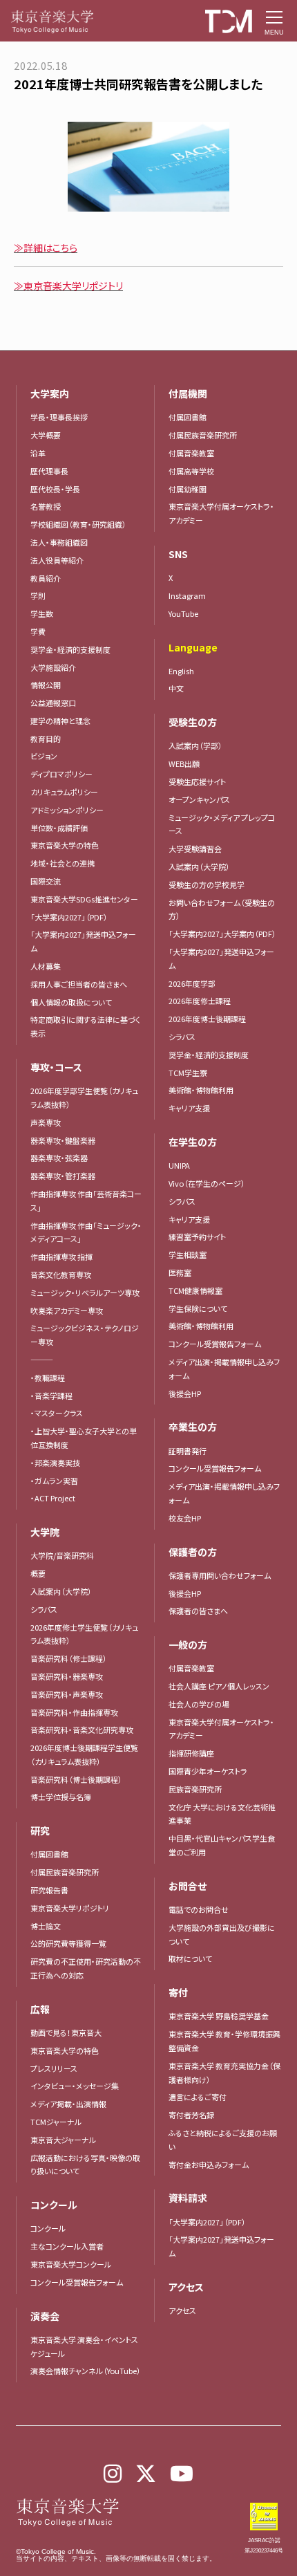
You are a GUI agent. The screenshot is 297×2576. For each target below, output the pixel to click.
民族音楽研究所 (195, 1789)
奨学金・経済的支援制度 (70, 649)
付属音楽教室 (191, 453)
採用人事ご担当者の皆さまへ (79, 984)
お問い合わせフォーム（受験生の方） (222, 909)
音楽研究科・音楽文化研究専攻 (82, 1730)
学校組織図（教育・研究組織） (78, 524)
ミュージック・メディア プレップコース (222, 824)
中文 (176, 688)
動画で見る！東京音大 (66, 2032)
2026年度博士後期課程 (207, 1019)
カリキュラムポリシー (64, 792)
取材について (190, 1958)
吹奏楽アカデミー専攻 (67, 1310)
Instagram (187, 595)
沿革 (38, 453)
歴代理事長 (49, 471)
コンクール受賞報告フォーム (77, 2282)
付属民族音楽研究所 (65, 1872)
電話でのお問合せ (199, 1909)
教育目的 (46, 739)
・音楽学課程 (51, 1396)
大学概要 (46, 435)
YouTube (183, 613)
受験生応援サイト (197, 781)
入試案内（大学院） (61, 1591)
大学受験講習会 (195, 849)
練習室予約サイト (197, 1236)
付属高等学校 (191, 471)
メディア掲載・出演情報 (68, 2104)
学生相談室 (188, 1254)
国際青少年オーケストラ (208, 1771)
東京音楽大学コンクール (71, 2264)
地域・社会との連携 (63, 863)
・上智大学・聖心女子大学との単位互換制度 (84, 1438)
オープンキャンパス (199, 799)
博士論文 (46, 1926)
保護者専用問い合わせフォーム (220, 1575)
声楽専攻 (46, 1122)
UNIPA (179, 1165)
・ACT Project (53, 1498)
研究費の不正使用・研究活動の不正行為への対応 (86, 1968)
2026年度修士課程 (200, 1001)
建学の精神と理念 (60, 721)
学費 (38, 631)
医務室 (180, 1272)
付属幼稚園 (188, 489)
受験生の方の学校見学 (207, 884)
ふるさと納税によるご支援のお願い (223, 2140)
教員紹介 (46, 578)
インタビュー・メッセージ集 (78, 2086)
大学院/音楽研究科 (62, 1555)
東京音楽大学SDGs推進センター (84, 899)
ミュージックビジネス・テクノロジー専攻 (85, 1335)
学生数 (42, 613)
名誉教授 (46, 506)
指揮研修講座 (191, 1753)
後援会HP (185, 1393)
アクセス (182, 2310)
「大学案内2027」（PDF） (69, 917)
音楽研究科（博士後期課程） (76, 1779)
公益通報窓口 (53, 703)
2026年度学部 (192, 983)
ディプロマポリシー (61, 774)
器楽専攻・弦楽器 (63, 1158)
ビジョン (44, 756)
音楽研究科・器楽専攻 (67, 1676)
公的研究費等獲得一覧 (68, 1943)
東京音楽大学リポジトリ (70, 1908)
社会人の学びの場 (199, 1704)
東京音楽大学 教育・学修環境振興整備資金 (224, 2041)
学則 (38, 595)
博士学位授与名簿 (61, 1797)
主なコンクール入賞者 (67, 2246)
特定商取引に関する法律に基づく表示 (86, 1026)
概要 (38, 1573)
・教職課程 (48, 1378)
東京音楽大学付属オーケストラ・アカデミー (221, 513)
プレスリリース (54, 2068)
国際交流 (46, 881)
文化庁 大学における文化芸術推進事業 (222, 1814)
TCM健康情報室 (195, 1290)
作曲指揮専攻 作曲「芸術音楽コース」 (86, 1201)
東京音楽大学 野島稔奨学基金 (219, 2016)
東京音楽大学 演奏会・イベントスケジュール (84, 2346)
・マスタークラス (57, 1413)
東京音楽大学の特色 (65, 845)
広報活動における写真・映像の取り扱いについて (85, 2165)
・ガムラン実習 (54, 1481)
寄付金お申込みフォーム (209, 2165)
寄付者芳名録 (191, 2115)
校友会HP (185, 1518)
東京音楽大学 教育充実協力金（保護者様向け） (224, 2073)
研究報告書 (49, 1890)
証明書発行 (188, 1451)
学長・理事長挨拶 (59, 417)
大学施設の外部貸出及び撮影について (222, 1934)
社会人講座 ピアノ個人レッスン (219, 1686)
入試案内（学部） (195, 745)
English (181, 671)
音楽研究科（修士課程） (69, 1658)
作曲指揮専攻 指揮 (61, 1257)
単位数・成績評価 (59, 828)
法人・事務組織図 (59, 542)
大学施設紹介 (53, 667)
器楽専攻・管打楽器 (67, 1176)
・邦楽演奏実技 (55, 1463)
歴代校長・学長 (55, 489)
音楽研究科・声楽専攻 (67, 1694)
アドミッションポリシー (67, 810)
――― (42, 1360)
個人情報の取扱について (71, 1002)
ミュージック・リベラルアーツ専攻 (85, 1292)
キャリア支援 (189, 1108)
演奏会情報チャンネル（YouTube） (86, 2371)
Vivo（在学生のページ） (207, 1183)
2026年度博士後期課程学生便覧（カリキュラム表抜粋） (84, 1754)
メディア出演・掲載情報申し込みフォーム (224, 1369)
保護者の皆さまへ (198, 1611)
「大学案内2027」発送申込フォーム (83, 941)
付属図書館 (49, 1854)
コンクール (48, 2228)
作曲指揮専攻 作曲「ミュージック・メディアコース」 (86, 1232)
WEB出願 (184, 763)
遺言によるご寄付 (198, 2097)
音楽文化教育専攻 (61, 1275)
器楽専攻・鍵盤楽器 (67, 1140)
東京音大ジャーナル (63, 2140)
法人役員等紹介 (57, 560)
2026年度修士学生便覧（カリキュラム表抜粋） (84, 1634)
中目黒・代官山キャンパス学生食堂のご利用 (222, 1845)
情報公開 (46, 685)
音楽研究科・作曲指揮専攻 (74, 1712)
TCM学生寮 (188, 1073)
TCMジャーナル (56, 2122)
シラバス (44, 1609)
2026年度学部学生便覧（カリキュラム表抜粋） (84, 1097)
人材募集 (46, 966)
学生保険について (198, 1308)
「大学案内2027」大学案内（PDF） (222, 934)
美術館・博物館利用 (201, 1090)
